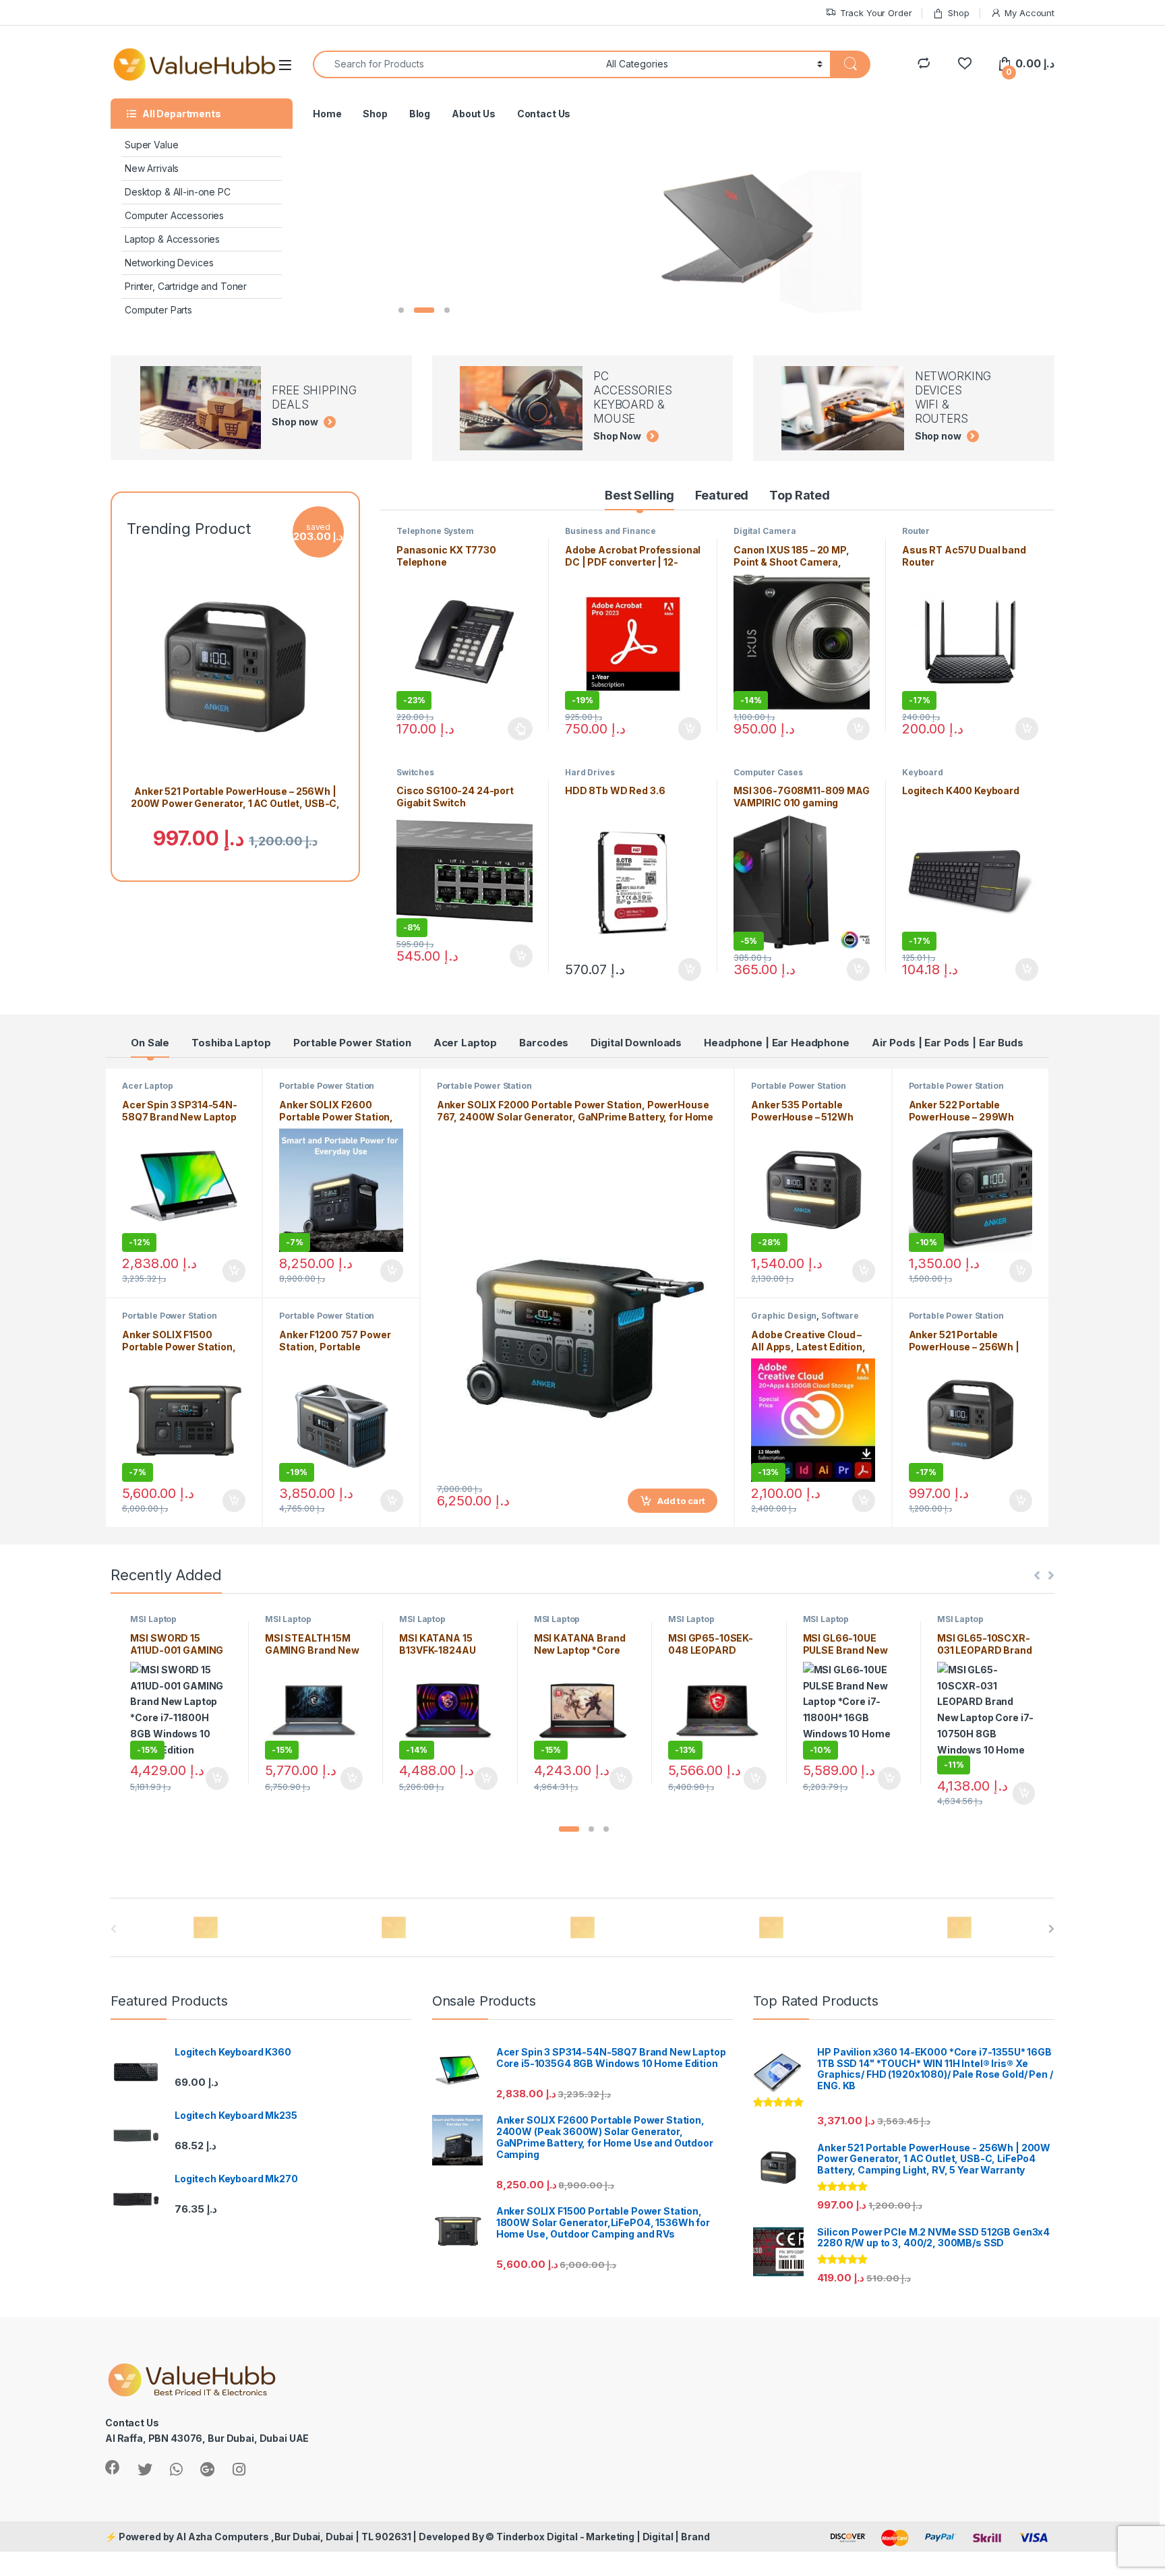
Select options (516, 729)
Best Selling (639, 495)
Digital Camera (765, 531)
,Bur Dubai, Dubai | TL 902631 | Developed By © (384, 2537)
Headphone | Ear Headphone (777, 1043)
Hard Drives (590, 772)
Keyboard (923, 772)
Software (840, 1316)
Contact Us (544, 114)
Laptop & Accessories (172, 239)
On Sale (150, 1043)
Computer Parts (158, 310)
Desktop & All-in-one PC (178, 192)
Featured (722, 495)
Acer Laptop (465, 1043)
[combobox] (456, 64)
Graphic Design (784, 1316)
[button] (569, 1829)
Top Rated (800, 495)
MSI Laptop (153, 1619)
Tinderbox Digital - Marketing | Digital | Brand (603, 2537)
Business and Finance (610, 531)
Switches (415, 772)
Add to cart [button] (690, 729)
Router (916, 531)
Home (327, 114)
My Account (1029, 13)
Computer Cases (768, 772)
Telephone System (435, 531)
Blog (420, 114)
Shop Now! (472, 281)
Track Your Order (876, 13)
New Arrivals (152, 168)
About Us (474, 114)
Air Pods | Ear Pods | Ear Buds (948, 1043)
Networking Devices (169, 263)
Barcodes (544, 1043)
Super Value (151, 145)
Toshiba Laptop (231, 1043)
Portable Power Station (352, 1043)
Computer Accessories (174, 215)
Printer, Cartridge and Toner (186, 286)
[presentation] (1051, 1929)
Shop (958, 13)
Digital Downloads (636, 1043)
